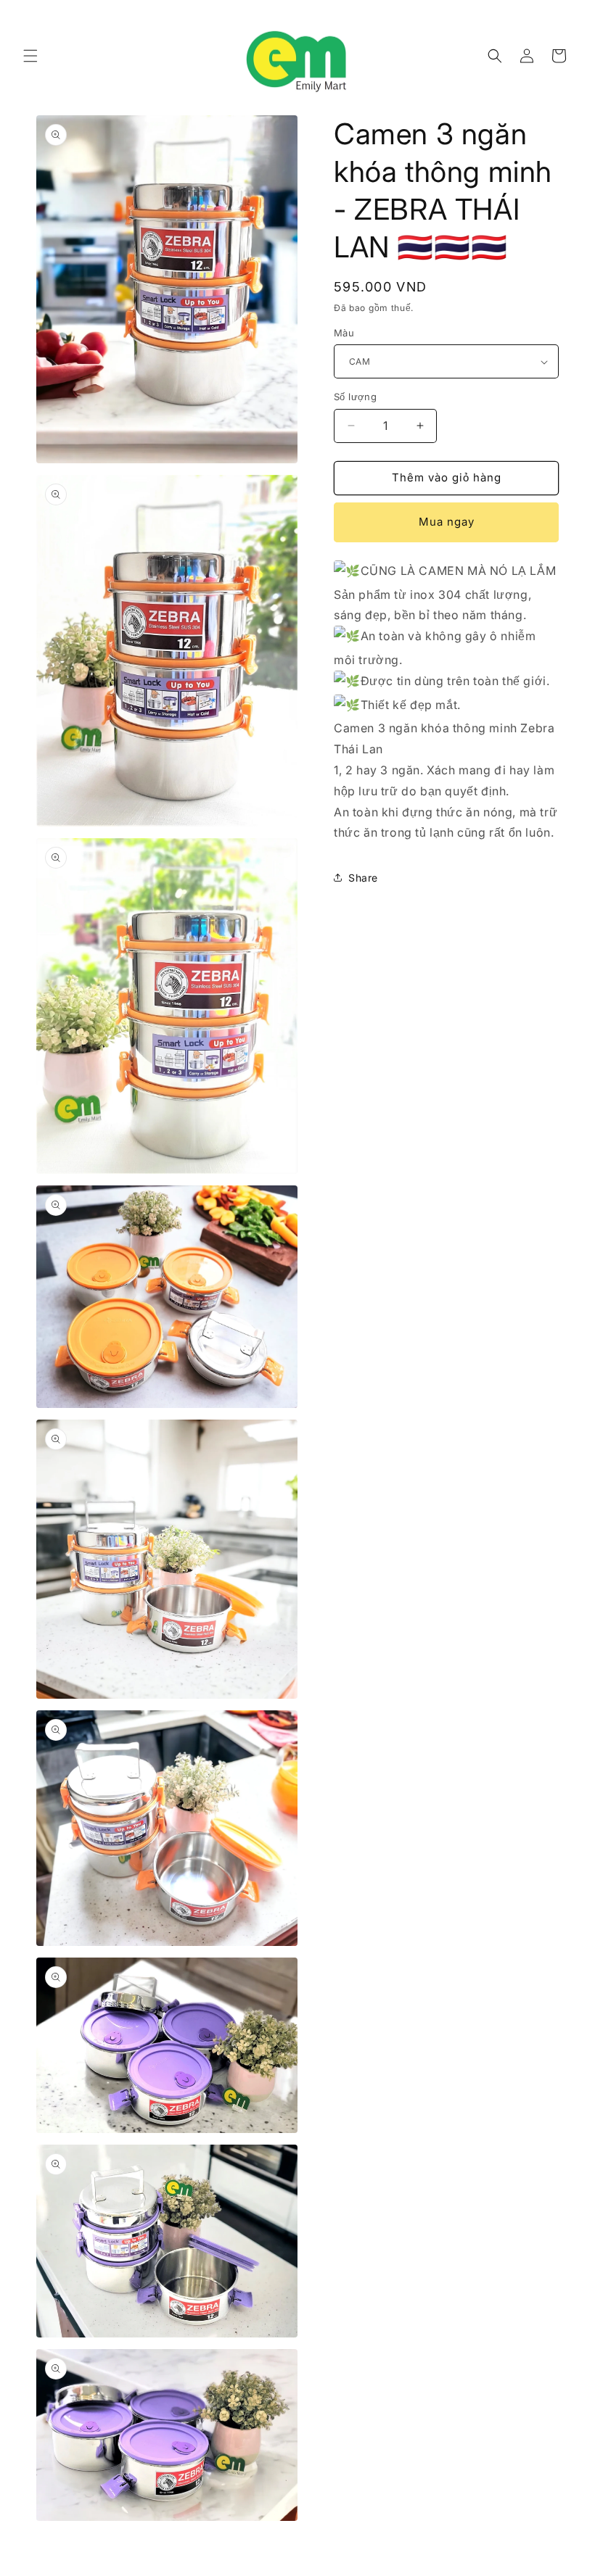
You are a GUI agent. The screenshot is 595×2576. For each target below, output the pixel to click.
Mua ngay (447, 522)
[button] (30, 56)
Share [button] (363, 878)
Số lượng (355, 397)
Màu (344, 333)
